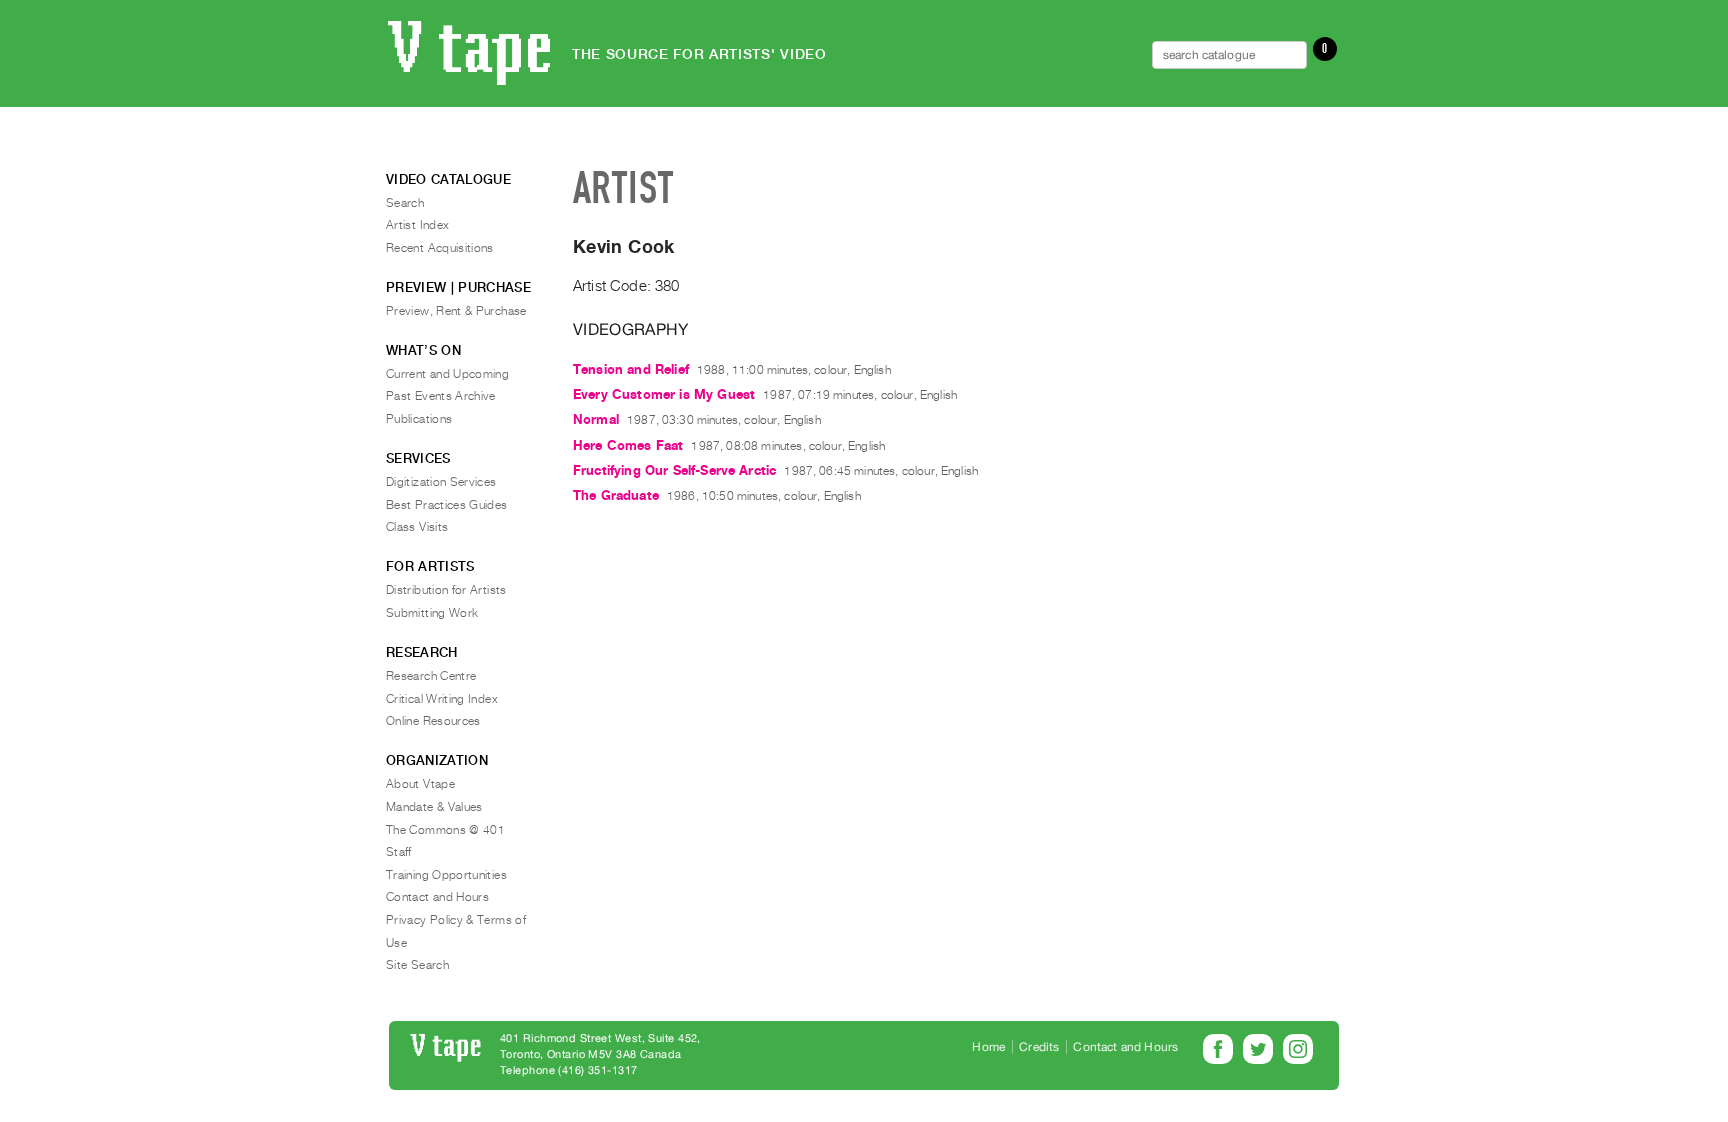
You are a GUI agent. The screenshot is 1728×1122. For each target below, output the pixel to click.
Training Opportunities (446, 875)
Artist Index (417, 225)
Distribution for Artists (446, 590)
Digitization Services (441, 482)
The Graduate (616, 495)
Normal (596, 419)
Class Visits (417, 527)
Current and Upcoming (447, 374)
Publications (419, 419)
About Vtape (420, 784)
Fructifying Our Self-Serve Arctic (674, 470)
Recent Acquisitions (440, 248)
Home (988, 1047)
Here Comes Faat (628, 445)
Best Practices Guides (447, 505)
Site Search (417, 965)
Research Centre (431, 676)
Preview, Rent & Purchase (456, 311)
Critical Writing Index (442, 699)
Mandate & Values (434, 807)
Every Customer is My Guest (664, 394)
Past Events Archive (441, 396)
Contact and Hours (437, 897)
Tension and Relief (631, 369)
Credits (1039, 1047)
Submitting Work (432, 613)
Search (405, 203)
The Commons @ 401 (445, 830)
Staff (399, 852)
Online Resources (433, 721)
